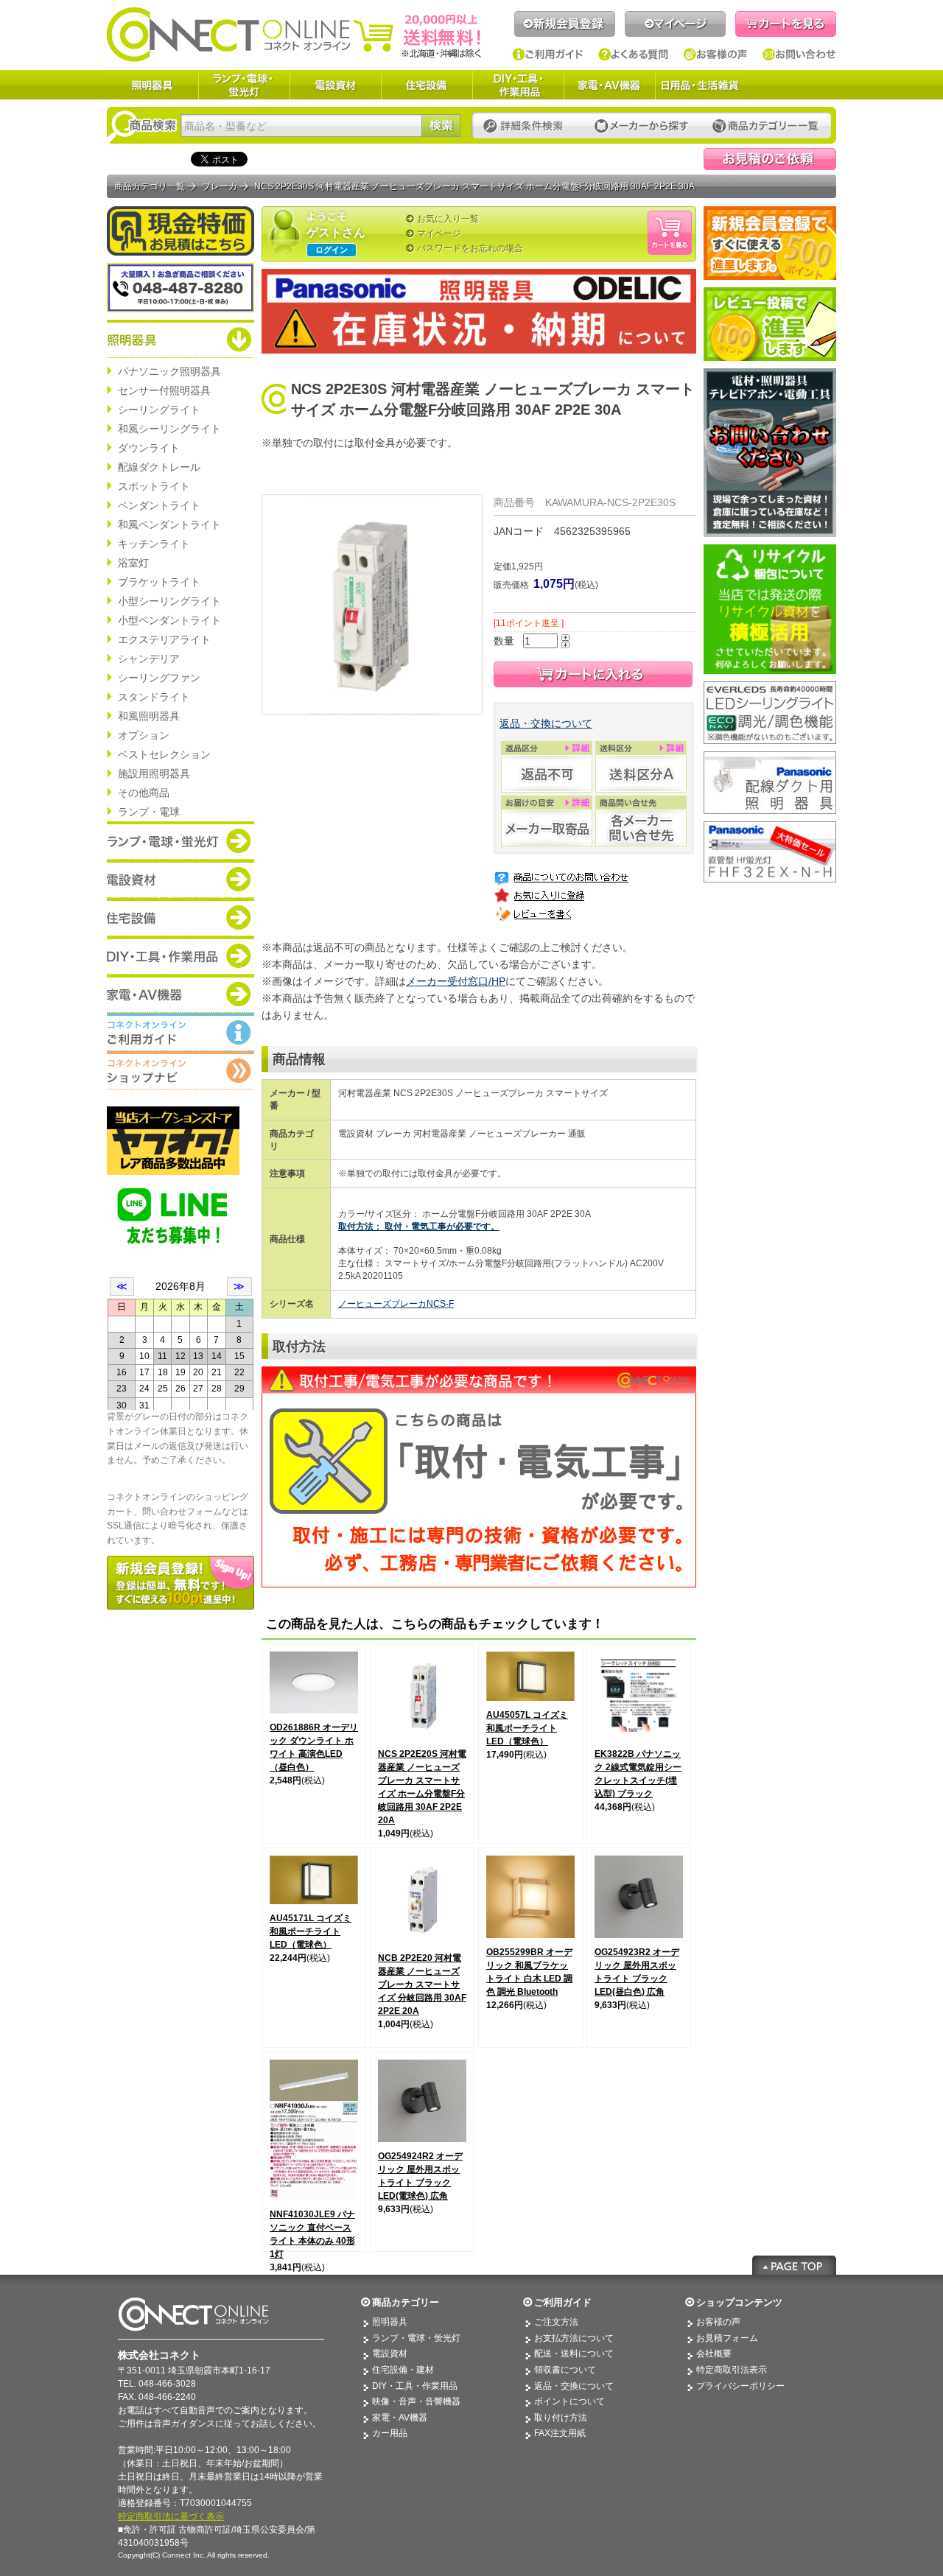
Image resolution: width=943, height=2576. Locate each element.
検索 (441, 126)
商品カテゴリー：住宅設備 (180, 917)
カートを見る (786, 24)
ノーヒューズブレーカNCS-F (396, 1304)
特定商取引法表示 (732, 2370)
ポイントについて (569, 2401)
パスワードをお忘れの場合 (470, 248)
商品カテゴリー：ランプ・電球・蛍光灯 (180, 840)
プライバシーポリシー (740, 2386)
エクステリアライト (164, 639)
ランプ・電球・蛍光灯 (244, 85)
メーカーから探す (642, 126)
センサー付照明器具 (164, 390)
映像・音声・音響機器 (416, 2401)
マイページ (675, 24)
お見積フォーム (727, 2338)
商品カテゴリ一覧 (150, 186)
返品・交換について (546, 723)
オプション (144, 735)
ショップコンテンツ (739, 2302)
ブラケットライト (159, 582)
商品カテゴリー (406, 2302)
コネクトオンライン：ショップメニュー (180, 1070)
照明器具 (153, 85)
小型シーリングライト (169, 601)
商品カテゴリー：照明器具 (180, 339)
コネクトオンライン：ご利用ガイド (180, 1032)
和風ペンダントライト (169, 524)
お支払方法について (574, 2338)
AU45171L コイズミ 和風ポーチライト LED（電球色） (311, 1931)
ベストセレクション (164, 754)
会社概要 (714, 2354)
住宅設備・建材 (403, 2370)
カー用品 (390, 2433)
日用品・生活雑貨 (700, 85)
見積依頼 (770, 159)
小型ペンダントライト (169, 620)
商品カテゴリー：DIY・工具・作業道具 (180, 955)
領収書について (565, 2370)
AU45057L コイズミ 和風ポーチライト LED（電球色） (527, 1728)
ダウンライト (149, 448)
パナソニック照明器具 (169, 371)
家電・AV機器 (609, 85)
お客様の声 (716, 55)
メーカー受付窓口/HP (456, 981)
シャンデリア (149, 659)
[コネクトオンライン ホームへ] (294, 34)
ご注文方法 (556, 2322)
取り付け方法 (561, 2418)
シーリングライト (159, 410)
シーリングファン (159, 678)
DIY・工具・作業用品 (518, 85)
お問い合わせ (799, 55)
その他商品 (144, 793)
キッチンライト (154, 544)
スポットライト (154, 486)
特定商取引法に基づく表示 (171, 2516)
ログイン (332, 250)
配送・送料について (574, 2354)
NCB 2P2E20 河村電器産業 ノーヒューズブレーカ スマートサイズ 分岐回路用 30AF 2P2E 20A (422, 1984)
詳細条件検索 (527, 126)
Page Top (794, 2265)
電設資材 (335, 85)
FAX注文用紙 (560, 2433)
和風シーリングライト (169, 429)
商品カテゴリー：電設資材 (180, 879)
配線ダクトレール (159, 467)
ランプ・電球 (149, 812)
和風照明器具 (149, 716)
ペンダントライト (159, 505)
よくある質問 (634, 55)
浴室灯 (133, 563)
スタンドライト (154, 697)
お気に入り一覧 (448, 219)
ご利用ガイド (548, 55)
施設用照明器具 (154, 773)
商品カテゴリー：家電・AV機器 (180, 994)
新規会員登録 (565, 24)
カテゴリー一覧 (765, 126)
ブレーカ (220, 186)
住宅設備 (427, 85)
